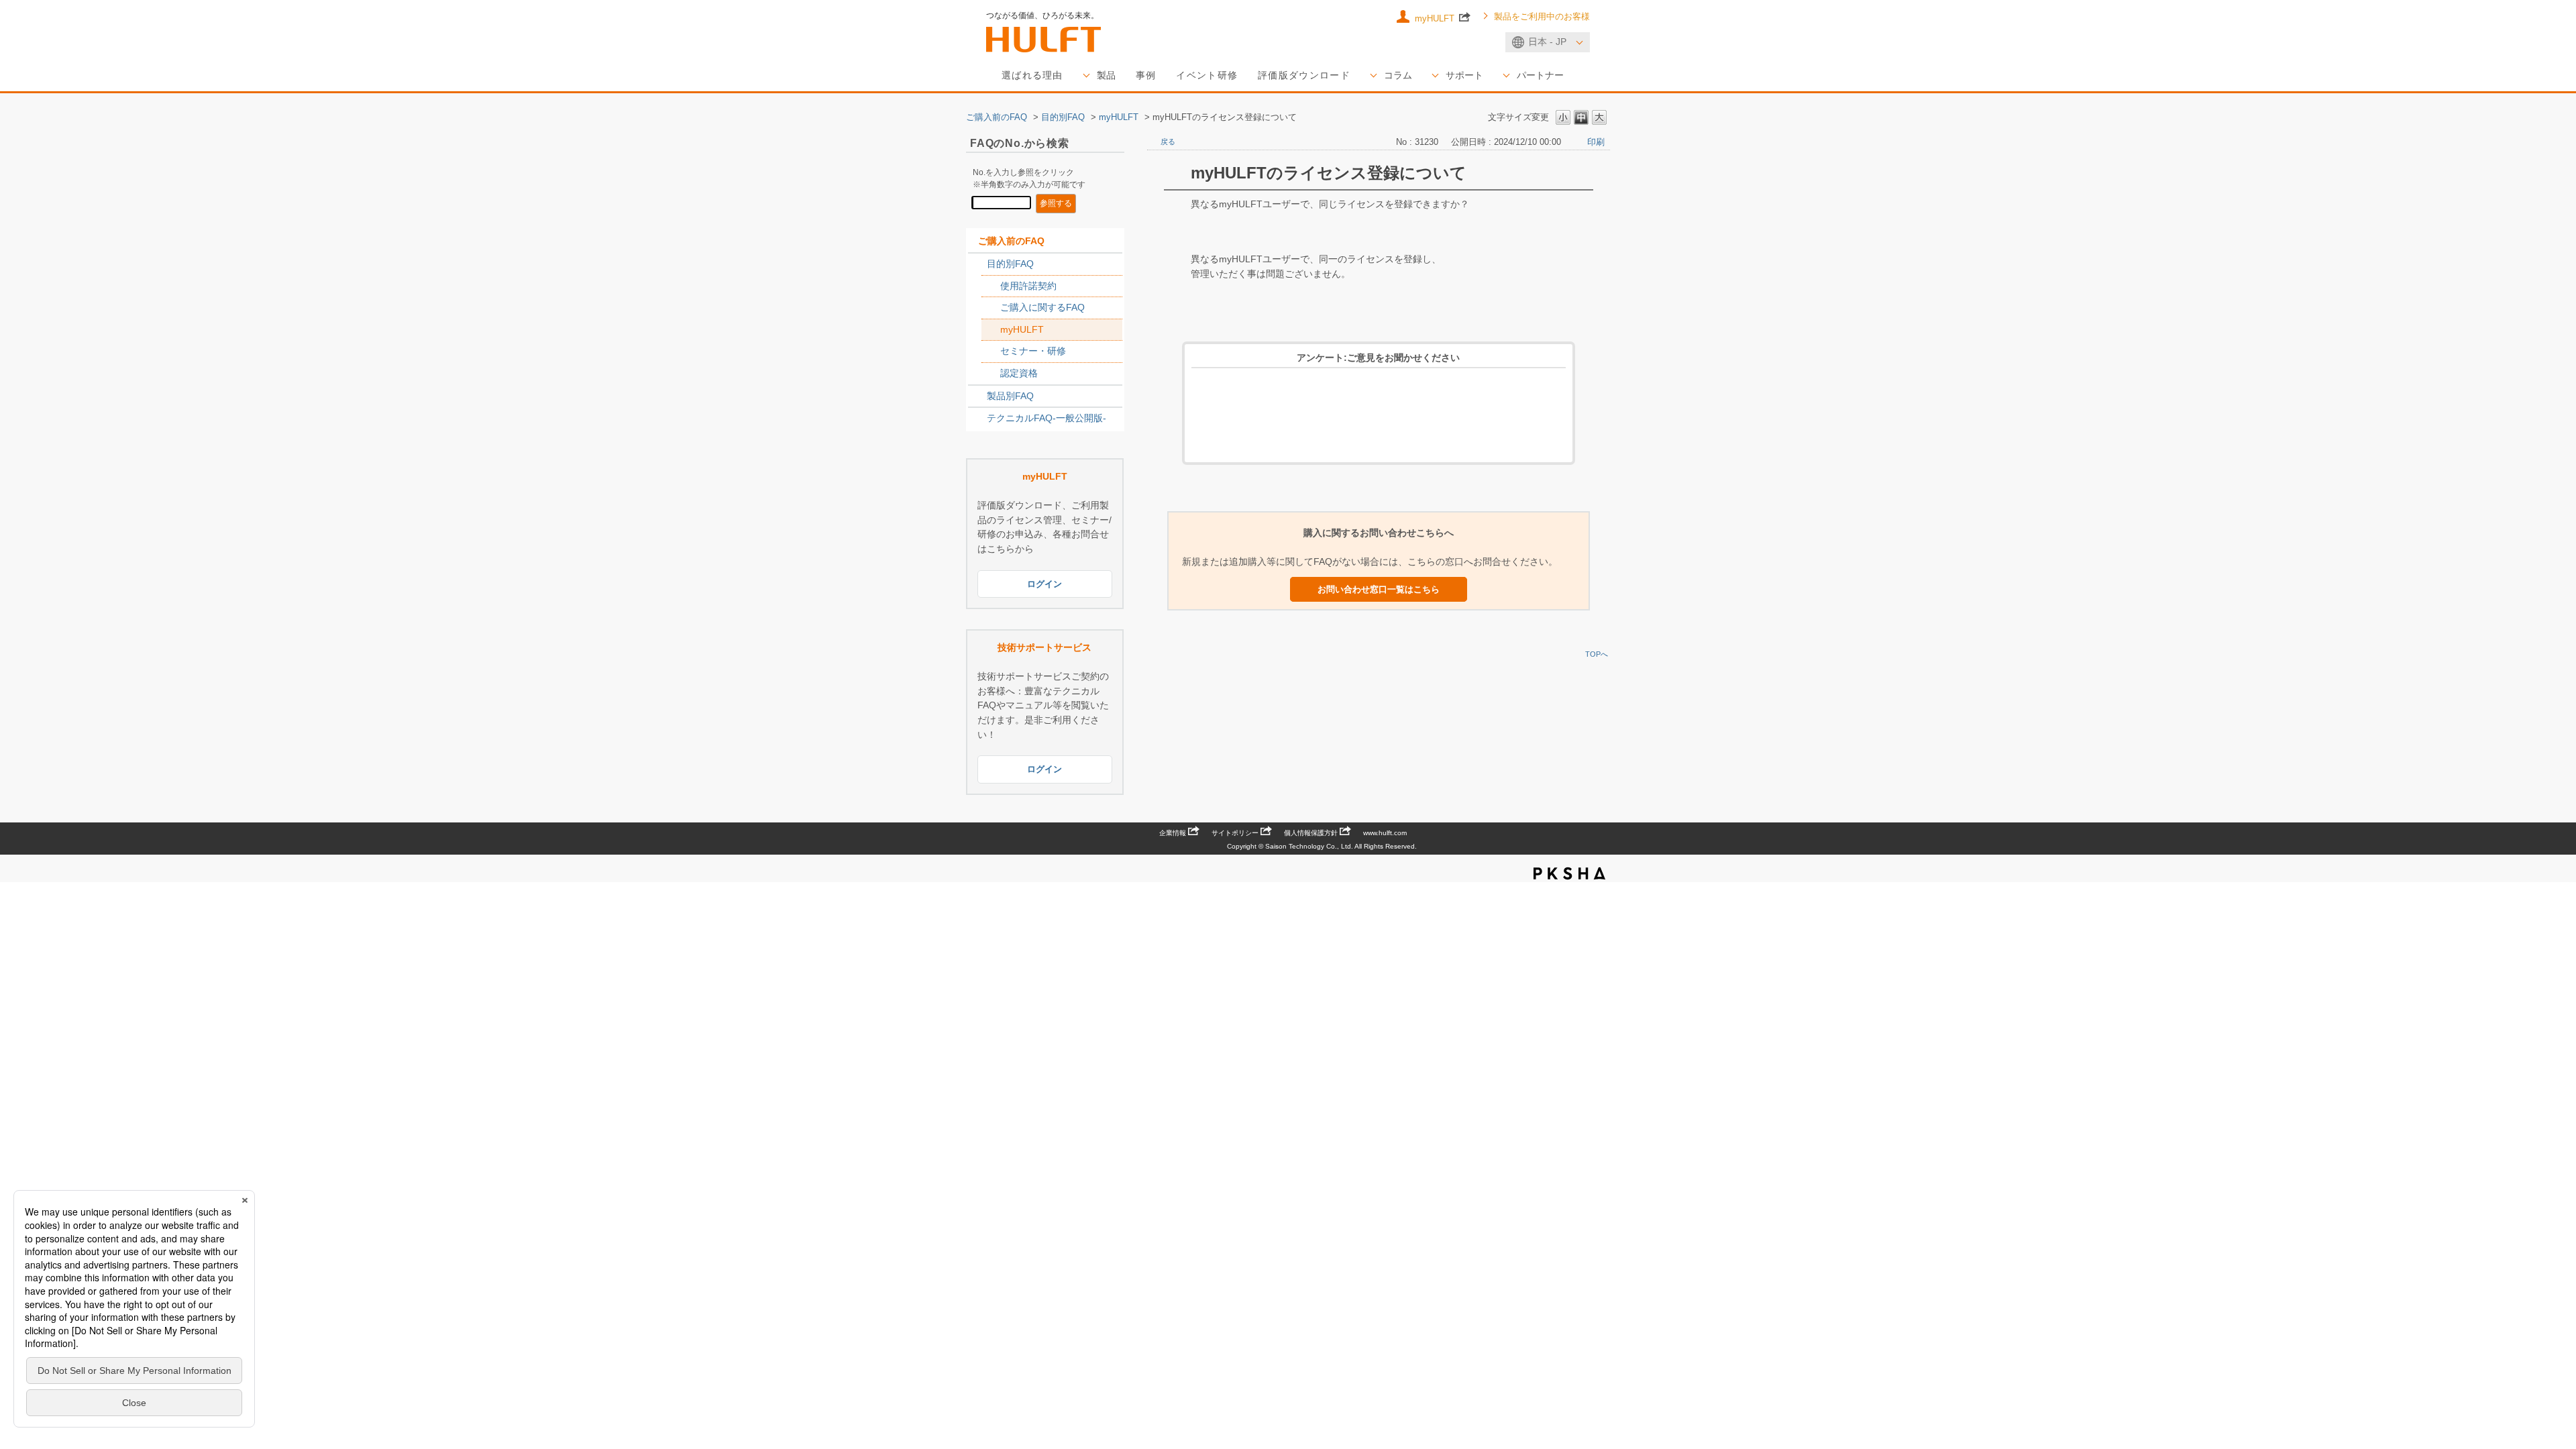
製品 (1106, 75)
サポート (1464, 75)
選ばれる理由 (1032, 75)
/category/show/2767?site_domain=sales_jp (991, 308)
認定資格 (1019, 373)
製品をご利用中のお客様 (1542, 17)
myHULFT (1436, 18)
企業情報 (1173, 833)
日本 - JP (1547, 42)
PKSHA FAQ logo (1569, 873)
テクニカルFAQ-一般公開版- (1046, 418)
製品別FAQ (1010, 396)
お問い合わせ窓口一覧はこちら (1379, 589)
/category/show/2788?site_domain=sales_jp (977, 264)
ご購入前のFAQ (997, 117)
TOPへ (1597, 654)
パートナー (1540, 75)
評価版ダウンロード (1304, 75)
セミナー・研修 (1033, 351)
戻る (1168, 142)
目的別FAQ (1063, 117)
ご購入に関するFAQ (1042, 307)
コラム (1398, 75)
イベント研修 (1207, 75)
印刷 (1596, 142)
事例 (1146, 75)
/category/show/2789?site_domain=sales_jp (977, 396)
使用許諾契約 (1028, 286)
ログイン (1044, 584)
